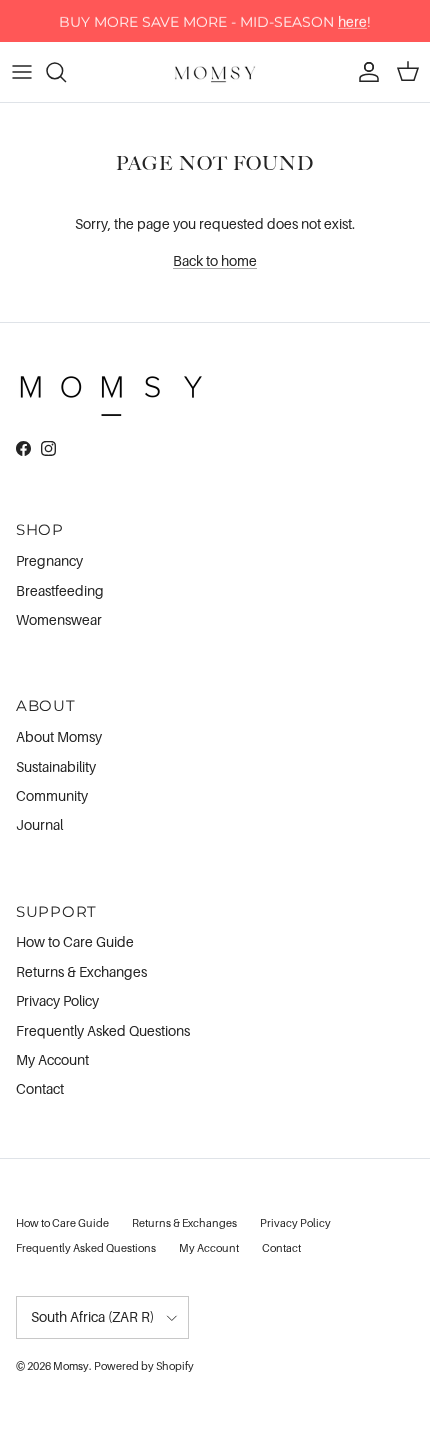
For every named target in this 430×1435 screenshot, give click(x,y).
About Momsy (59, 736)
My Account (52, 1059)
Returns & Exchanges (81, 971)
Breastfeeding (60, 590)
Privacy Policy (57, 1000)
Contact (40, 1088)
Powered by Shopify (144, 1366)
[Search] (66, 72)
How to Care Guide (75, 941)
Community (52, 795)
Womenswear (59, 619)
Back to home (215, 260)
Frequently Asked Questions (103, 1030)
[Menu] (22, 72)
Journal (39, 824)
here (352, 20)
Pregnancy (49, 560)
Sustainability (56, 766)
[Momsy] (215, 72)
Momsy (71, 1366)
